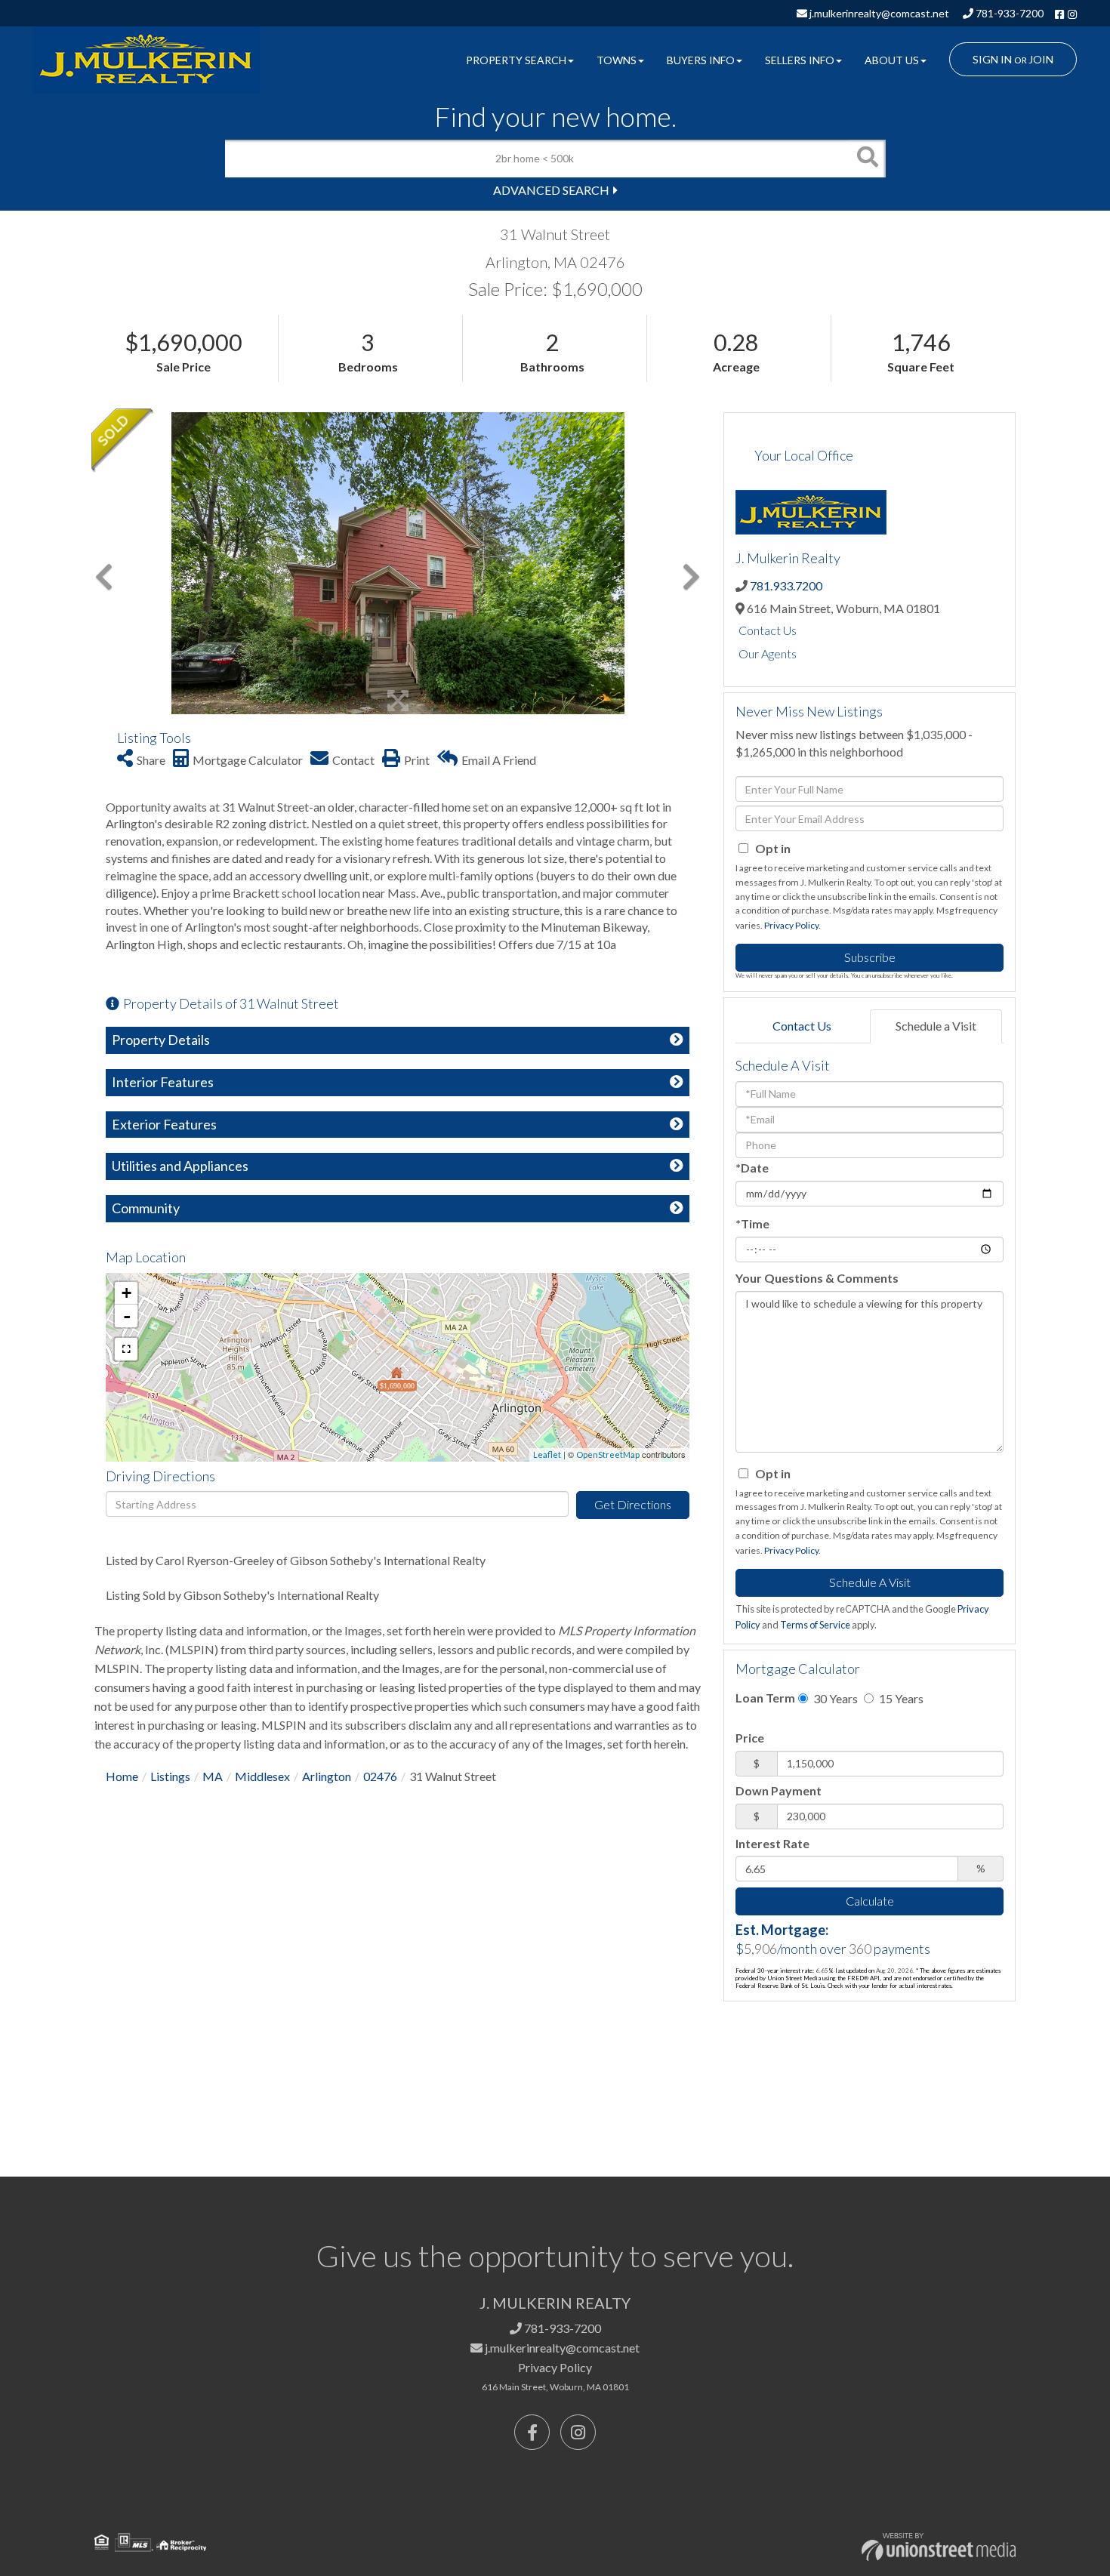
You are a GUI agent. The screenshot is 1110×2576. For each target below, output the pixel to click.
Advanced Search (551, 190)
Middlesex (262, 1776)
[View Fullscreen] (126, 1349)
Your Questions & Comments (817, 1278)
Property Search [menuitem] (516, 60)
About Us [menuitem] (892, 60)
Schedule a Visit (936, 1026)
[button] (867, 159)
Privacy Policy (791, 925)
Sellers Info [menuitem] (800, 60)
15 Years (900, 1698)
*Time (752, 1223)
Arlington (327, 1776)
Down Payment (779, 1790)
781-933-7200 (1008, 13)
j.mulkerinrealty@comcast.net (878, 13)
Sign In (992, 59)
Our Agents (768, 653)
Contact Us (768, 630)
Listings (170, 1776)
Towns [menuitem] (617, 60)
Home (122, 1776)
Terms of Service (815, 1625)
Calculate (870, 1901)
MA (213, 1776)
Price (750, 1738)
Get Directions (633, 1504)
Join (1041, 59)
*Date (752, 1168)
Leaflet (547, 1454)
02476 (380, 1776)
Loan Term (765, 1698)
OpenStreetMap (608, 1454)
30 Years (834, 1698)
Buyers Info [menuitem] (701, 60)
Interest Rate (772, 1843)
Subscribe (870, 957)
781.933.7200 (786, 585)
